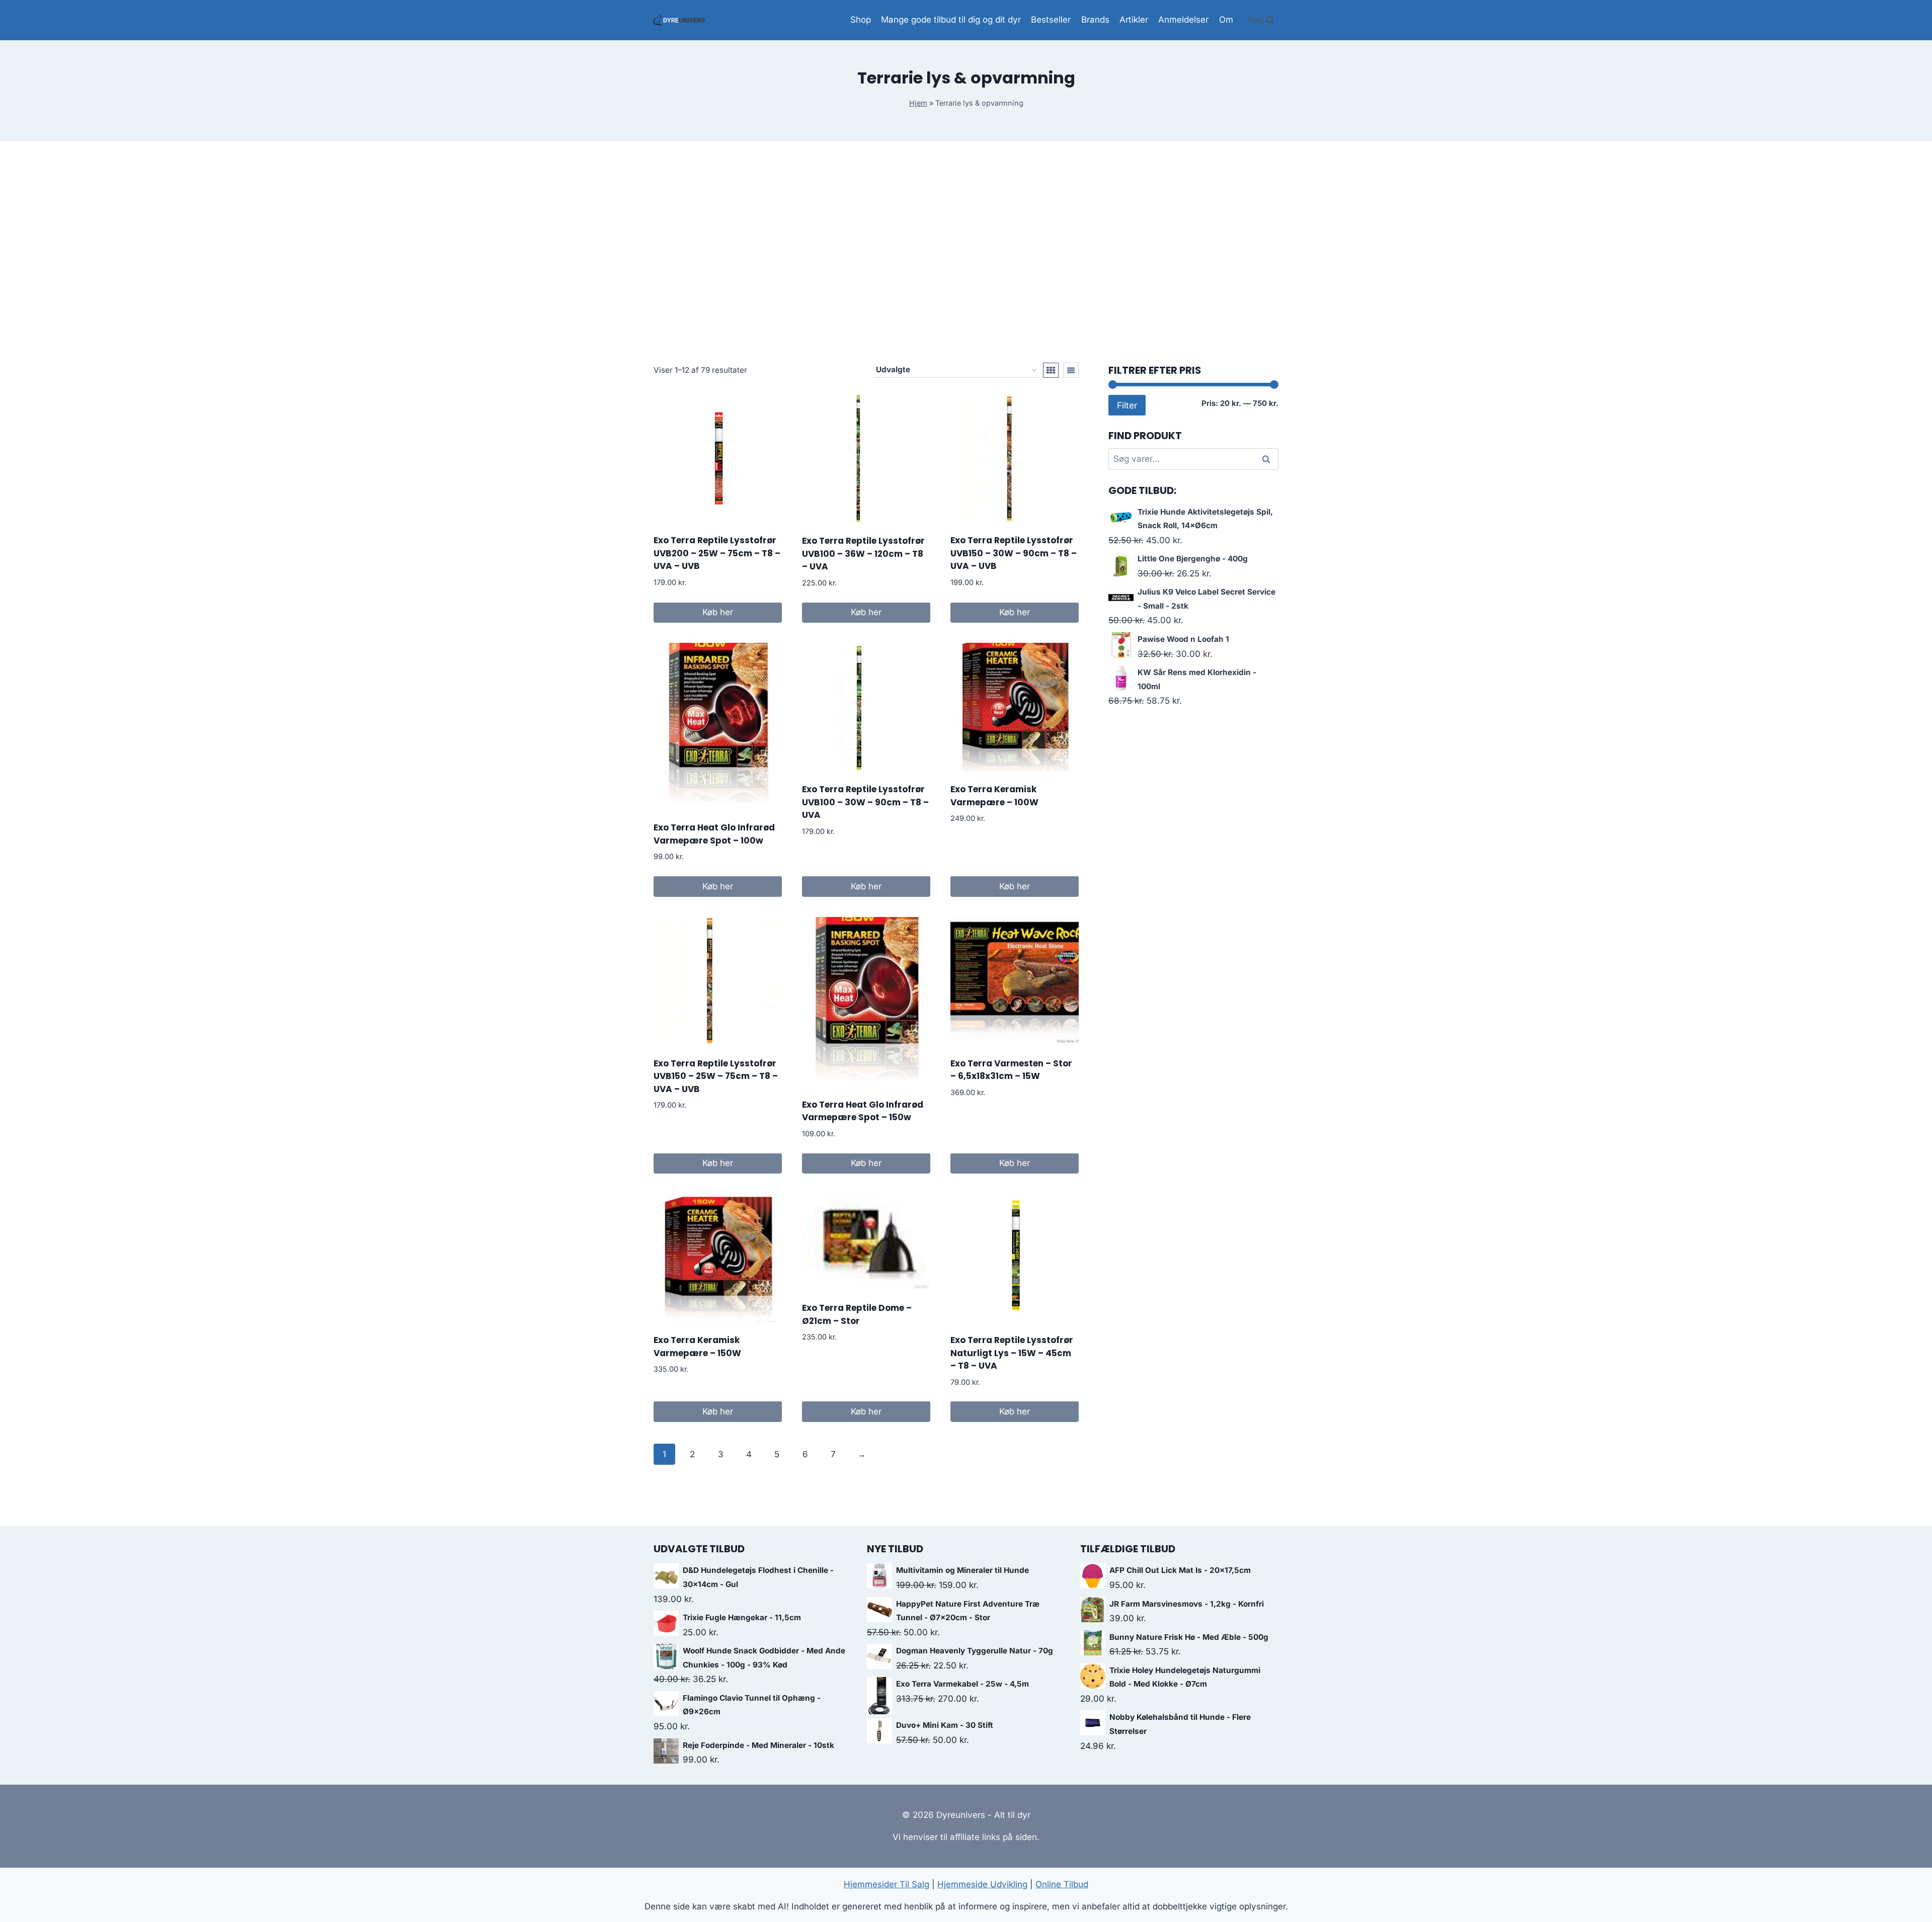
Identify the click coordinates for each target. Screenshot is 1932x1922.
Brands (1095, 20)
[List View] (1071, 370)
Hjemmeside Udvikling (982, 1884)
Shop (861, 20)
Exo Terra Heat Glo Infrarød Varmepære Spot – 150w (863, 1111)
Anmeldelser (1183, 20)
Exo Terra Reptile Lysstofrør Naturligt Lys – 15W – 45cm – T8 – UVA (1012, 1353)
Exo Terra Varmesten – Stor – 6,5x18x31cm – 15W (1011, 1070)
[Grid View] (1051, 370)
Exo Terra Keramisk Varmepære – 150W (697, 1347)
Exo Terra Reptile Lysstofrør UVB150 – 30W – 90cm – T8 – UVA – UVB (1014, 553)
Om (1226, 20)
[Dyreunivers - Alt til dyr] (679, 20)
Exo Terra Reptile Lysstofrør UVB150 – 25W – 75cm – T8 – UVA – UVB (716, 1076)
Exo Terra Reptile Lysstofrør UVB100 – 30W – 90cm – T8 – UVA (865, 802)
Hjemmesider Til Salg (887, 1884)
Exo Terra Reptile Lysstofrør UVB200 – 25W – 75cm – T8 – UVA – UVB (717, 553)
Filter (1127, 405)
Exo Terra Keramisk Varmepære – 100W (994, 796)
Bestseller (1051, 20)
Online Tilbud (1062, 1884)
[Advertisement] (966, 252)
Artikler (1134, 20)
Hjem (918, 103)
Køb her (718, 612)
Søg (1267, 459)
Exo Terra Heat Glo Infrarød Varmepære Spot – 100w (714, 834)
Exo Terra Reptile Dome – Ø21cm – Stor (857, 1314)
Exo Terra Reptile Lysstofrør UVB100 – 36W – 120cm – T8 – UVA (863, 554)
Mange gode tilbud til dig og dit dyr (951, 20)
